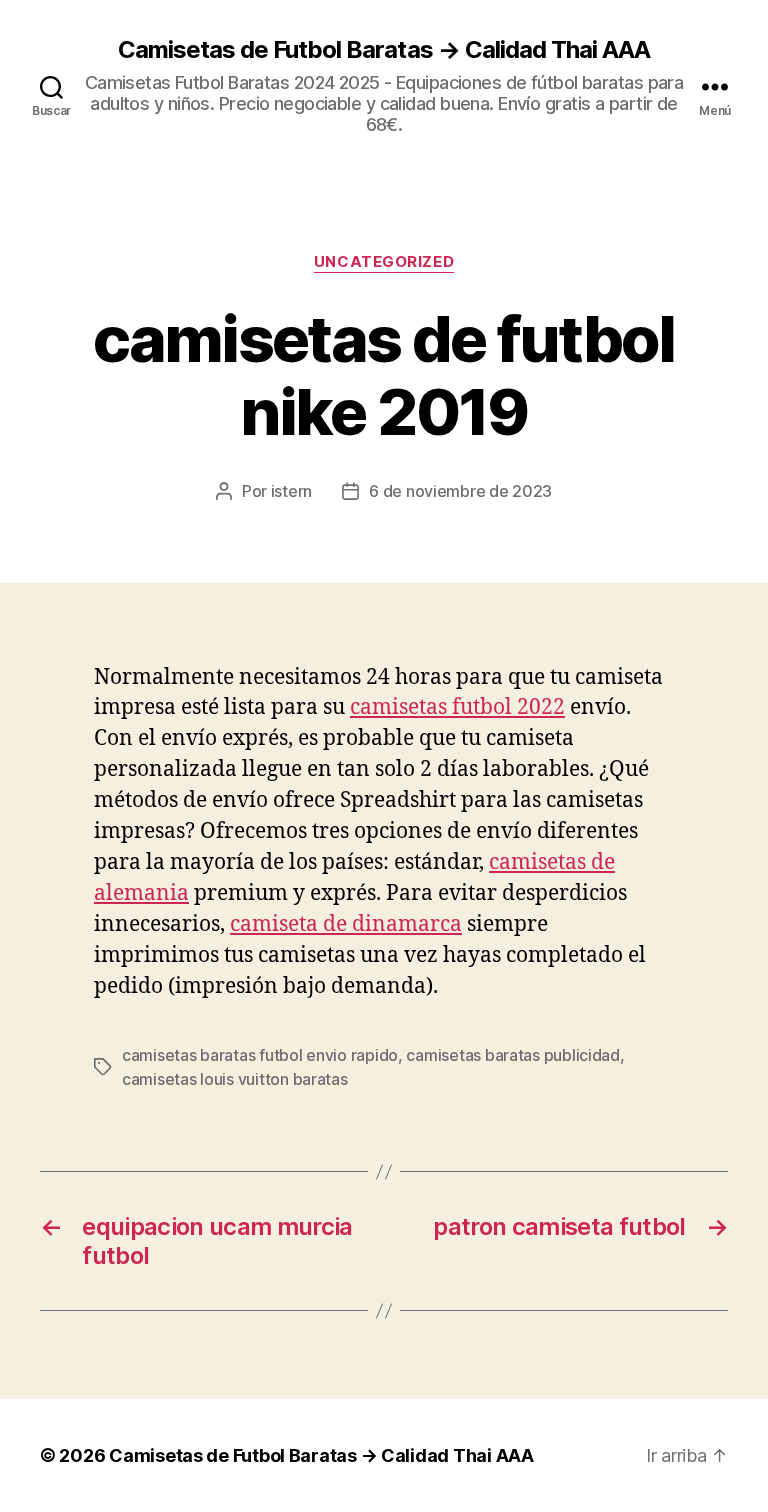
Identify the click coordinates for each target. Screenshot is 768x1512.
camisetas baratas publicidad (512, 1055)
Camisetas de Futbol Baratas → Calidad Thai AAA (383, 50)
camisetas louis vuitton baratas (235, 1079)
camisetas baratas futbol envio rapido (260, 1055)
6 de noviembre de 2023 (460, 491)
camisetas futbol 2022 (457, 707)
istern (291, 491)
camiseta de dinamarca (346, 924)
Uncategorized (384, 262)
